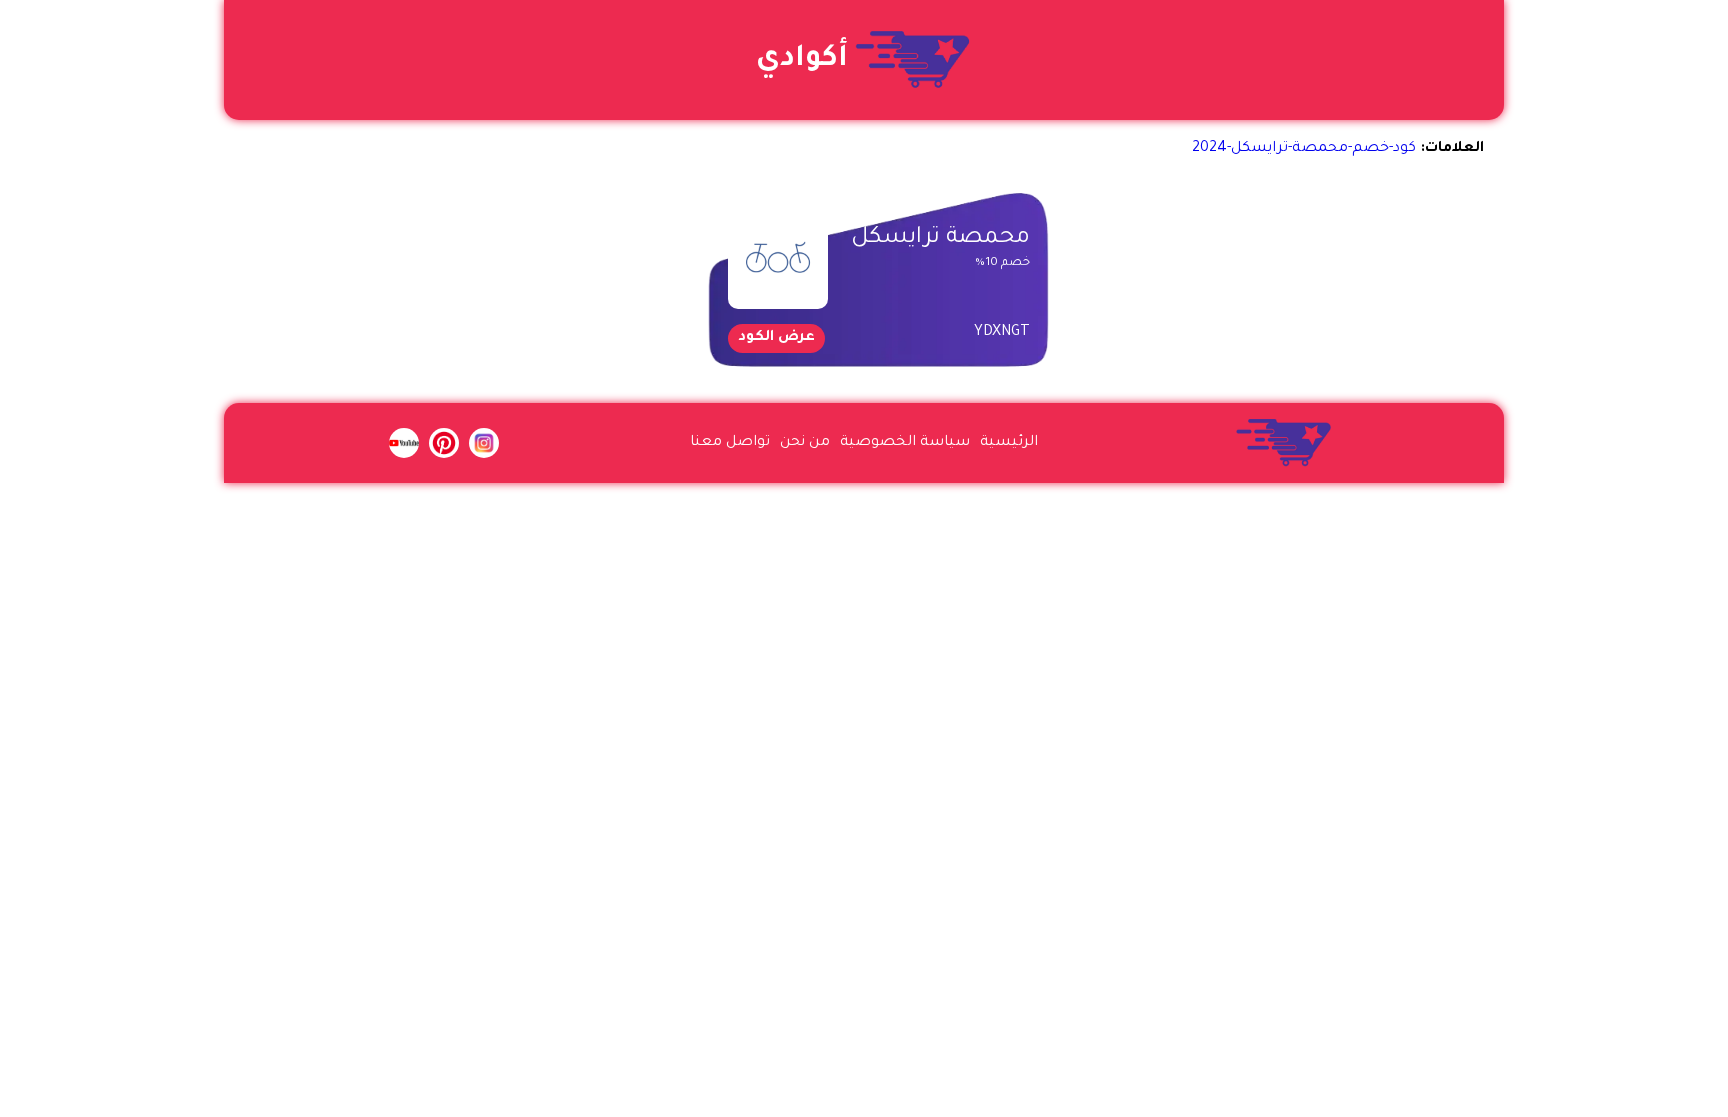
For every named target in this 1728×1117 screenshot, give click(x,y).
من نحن (805, 443)
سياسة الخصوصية (905, 443)
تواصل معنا (730, 443)
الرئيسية (1009, 443)
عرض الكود (776, 338)
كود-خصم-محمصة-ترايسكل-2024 (1304, 149)
